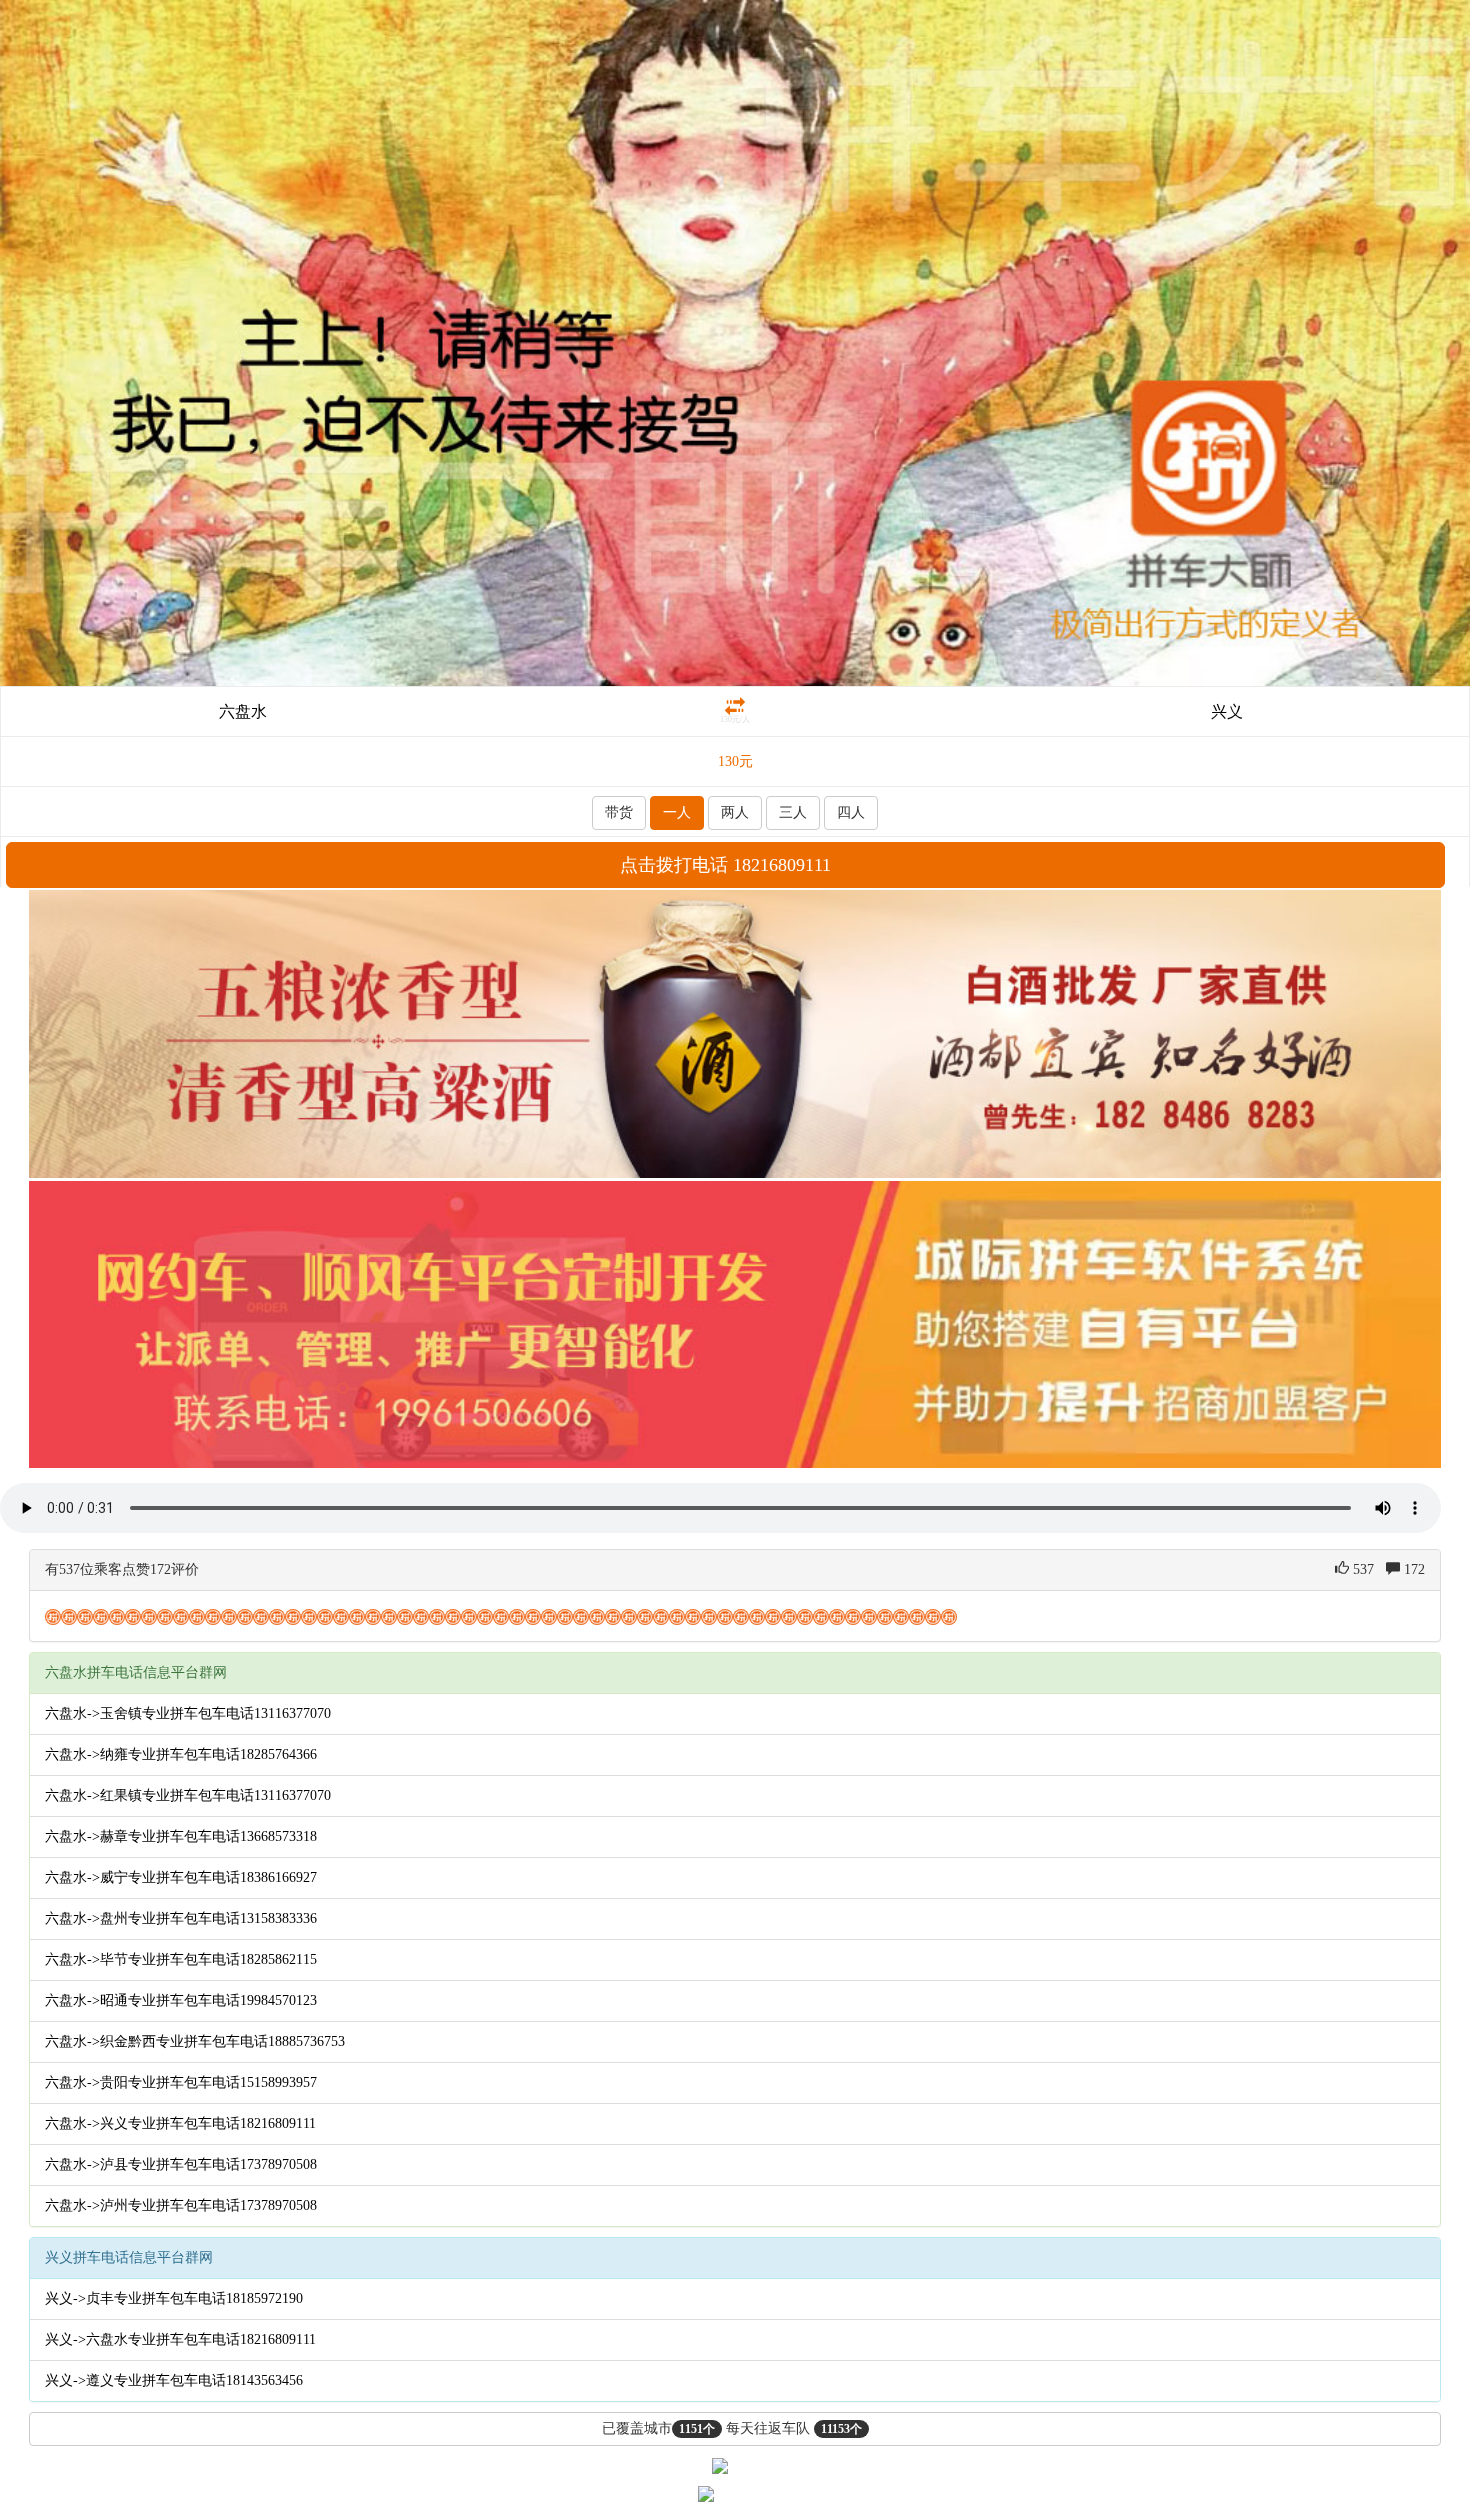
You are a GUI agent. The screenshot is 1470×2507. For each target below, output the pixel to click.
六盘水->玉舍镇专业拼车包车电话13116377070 (188, 1713)
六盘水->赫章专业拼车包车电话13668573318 (181, 1836)
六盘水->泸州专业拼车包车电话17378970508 (181, 2205)
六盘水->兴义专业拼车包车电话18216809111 (180, 2123)
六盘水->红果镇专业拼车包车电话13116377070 (188, 1795)
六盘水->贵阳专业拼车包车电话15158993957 (181, 2082)
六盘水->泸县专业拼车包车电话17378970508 (181, 2164)
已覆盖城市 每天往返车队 (732, 2428)
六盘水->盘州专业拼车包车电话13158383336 (181, 1918)
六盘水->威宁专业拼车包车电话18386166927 (181, 1877)
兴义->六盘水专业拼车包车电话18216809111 (180, 2339)
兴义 (1227, 711)
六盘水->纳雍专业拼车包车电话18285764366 (181, 1754)
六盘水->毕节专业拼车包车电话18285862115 (181, 1959)
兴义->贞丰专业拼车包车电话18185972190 (174, 2298)
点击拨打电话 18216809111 (725, 865)
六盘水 (243, 711)
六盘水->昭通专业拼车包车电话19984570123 (181, 2000)
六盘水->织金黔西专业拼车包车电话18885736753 (195, 2041)
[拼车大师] (735, 341)
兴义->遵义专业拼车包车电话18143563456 (174, 2380)
